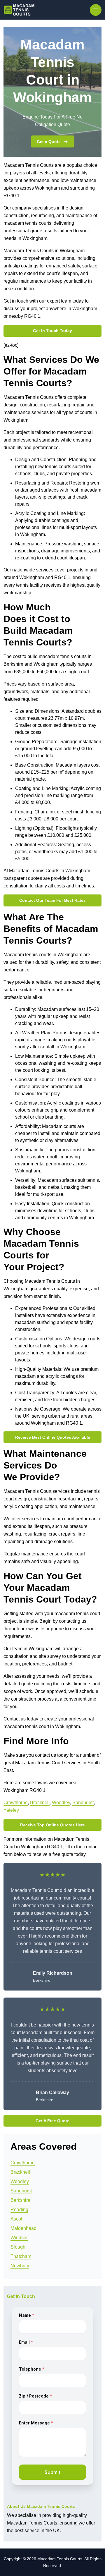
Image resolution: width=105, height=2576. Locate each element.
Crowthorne (16, 1803)
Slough (18, 2247)
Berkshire (20, 2200)
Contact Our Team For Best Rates (52, 900)
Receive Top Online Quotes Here (52, 1825)
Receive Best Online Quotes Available (53, 1437)
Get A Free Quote (52, 2121)
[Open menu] (96, 10)
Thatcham (21, 2256)
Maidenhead (23, 2228)
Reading (19, 2210)
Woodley (61, 1803)
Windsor (19, 2238)
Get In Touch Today (52, 331)
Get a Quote (49, 142)
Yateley (11, 1810)
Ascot (16, 2219)
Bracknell (40, 1803)
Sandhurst (83, 1803)
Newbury (20, 2266)
